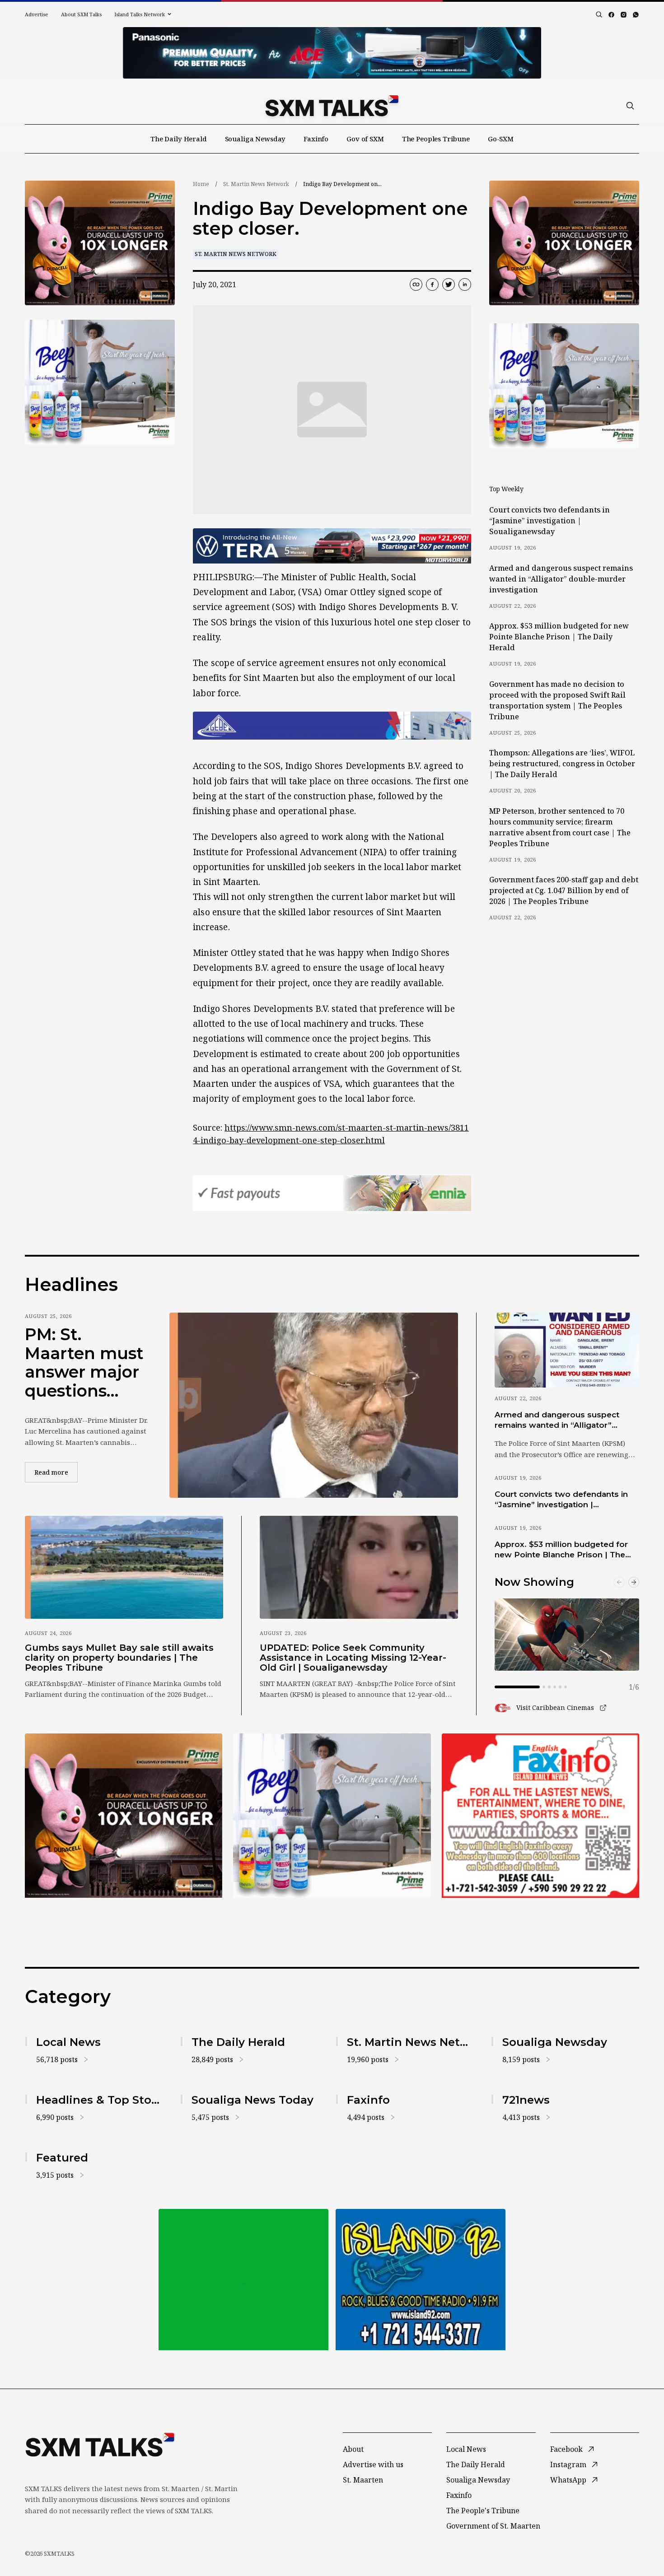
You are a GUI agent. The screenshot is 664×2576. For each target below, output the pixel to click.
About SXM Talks (81, 14)
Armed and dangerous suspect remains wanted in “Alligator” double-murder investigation (561, 579)
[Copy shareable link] (416, 284)
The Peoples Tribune (436, 139)
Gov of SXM (365, 139)
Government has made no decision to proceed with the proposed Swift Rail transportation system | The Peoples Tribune (557, 700)
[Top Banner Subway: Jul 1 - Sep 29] (332, 53)
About (353, 2449)
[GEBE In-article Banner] (332, 726)
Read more (56, 1472)
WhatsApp (568, 2480)
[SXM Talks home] (332, 106)
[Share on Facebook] (432, 284)
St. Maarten (363, 2480)
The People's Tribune (483, 2511)
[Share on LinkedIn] (465, 284)
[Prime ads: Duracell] (124, 1816)
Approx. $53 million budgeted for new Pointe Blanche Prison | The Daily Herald (559, 637)
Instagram (568, 2464)
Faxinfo (316, 139)
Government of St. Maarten (493, 2526)
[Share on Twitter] (449, 284)
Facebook (566, 2449)
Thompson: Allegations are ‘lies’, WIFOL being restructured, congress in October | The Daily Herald (562, 764)
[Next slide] (634, 1582)
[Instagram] (624, 15)
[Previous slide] (619, 1582)
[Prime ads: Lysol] (100, 243)
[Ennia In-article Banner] (332, 1193)
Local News (466, 2449)
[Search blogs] (599, 14)
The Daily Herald (179, 139)
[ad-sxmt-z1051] (100, 382)
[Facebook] (611, 15)
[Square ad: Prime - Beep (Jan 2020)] (332, 1816)
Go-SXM (501, 139)
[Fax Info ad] (540, 1816)
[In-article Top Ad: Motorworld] (332, 546)
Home (201, 184)
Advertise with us (373, 2464)
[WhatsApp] (636, 15)
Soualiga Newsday (255, 139)
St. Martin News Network (256, 184)
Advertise (37, 14)
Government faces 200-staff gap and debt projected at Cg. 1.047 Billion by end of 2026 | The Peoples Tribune (564, 890)
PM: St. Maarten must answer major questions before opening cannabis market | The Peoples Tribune (84, 1363)
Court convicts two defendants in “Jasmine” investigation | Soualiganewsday (549, 521)
